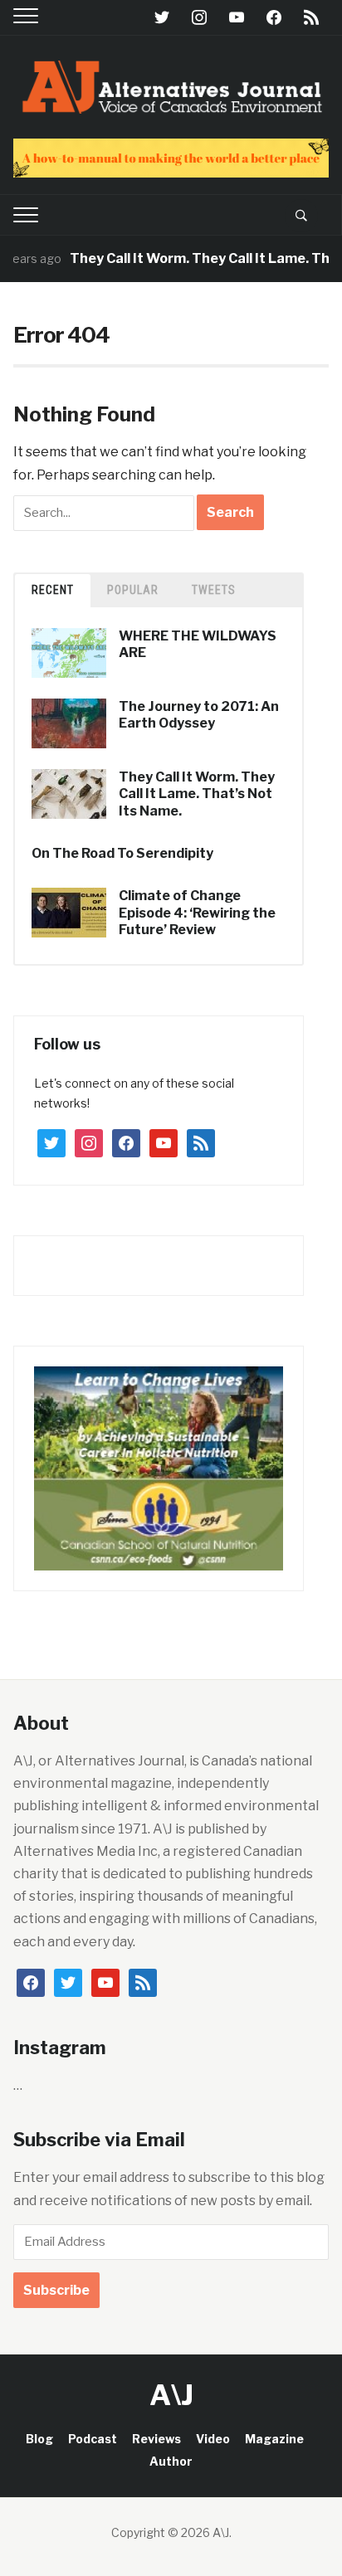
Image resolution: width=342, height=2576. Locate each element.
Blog (39, 2439)
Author (171, 2461)
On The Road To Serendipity (122, 853)
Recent (53, 590)
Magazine (274, 2439)
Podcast (93, 2439)
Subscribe (56, 2290)
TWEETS (214, 590)
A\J (171, 2395)
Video (213, 2439)
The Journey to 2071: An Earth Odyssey (199, 715)
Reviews (156, 2439)
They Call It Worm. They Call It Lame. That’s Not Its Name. (197, 794)
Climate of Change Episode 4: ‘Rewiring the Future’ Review (197, 913)
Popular (133, 590)
